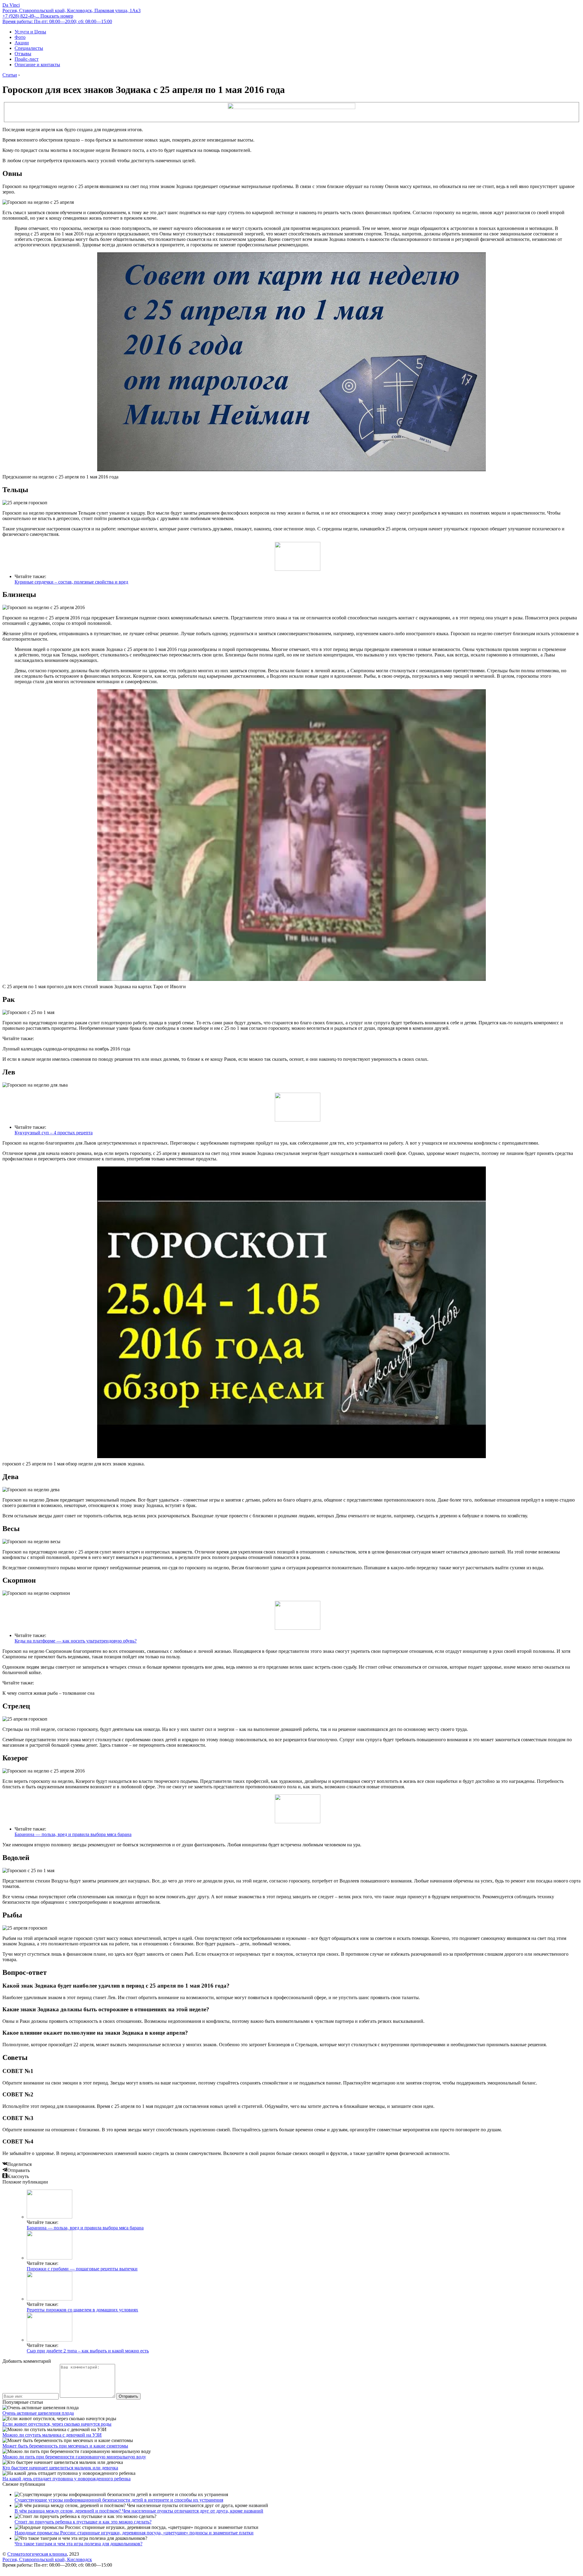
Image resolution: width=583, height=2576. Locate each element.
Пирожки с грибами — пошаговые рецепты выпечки (82, 2269)
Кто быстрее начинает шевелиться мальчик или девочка (60, 2468)
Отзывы (23, 54)
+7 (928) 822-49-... (38, 16)
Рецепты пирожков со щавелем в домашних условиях (82, 2310)
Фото (20, 37)
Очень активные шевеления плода (38, 2413)
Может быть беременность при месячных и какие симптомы (65, 2446)
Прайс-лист (27, 59)
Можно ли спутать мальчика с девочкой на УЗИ (52, 2435)
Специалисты (29, 48)
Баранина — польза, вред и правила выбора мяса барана (73, 1834)
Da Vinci (11, 5)
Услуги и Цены (30, 32)
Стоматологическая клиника (37, 2554)
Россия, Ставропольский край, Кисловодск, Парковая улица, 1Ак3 (72, 10)
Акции (22, 43)
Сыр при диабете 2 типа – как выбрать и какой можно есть (88, 2351)
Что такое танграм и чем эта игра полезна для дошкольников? (78, 2544)
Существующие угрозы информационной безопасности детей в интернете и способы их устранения (119, 2500)
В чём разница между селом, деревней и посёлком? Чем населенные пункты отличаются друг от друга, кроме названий (139, 2511)
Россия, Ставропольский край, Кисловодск (47, 2559)
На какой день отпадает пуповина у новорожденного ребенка (66, 2479)
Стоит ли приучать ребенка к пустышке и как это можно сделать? (83, 2522)
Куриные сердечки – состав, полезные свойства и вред (71, 582)
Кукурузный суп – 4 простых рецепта (54, 1133)
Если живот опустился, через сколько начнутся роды (57, 2424)
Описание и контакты (37, 65)
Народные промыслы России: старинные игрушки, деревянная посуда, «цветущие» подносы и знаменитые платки (134, 2533)
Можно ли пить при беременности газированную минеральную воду (74, 2457)
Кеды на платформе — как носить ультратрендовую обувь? (76, 1641)
